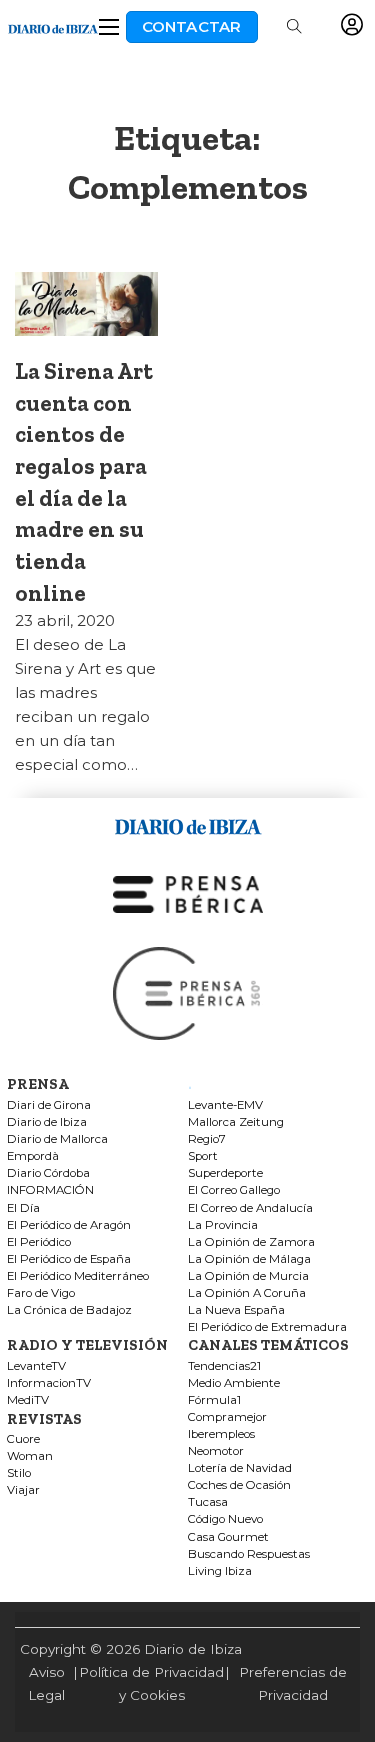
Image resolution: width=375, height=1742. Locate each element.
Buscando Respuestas (249, 1554)
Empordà (33, 1156)
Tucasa (208, 1502)
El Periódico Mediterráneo (78, 1276)
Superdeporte (225, 1173)
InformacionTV (49, 1383)
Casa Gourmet (228, 1537)
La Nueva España (236, 1310)
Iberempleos (221, 1434)
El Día (23, 1208)
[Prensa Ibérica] (188, 893)
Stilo (19, 1473)
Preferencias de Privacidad (293, 1683)
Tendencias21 (224, 1366)
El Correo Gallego (234, 1190)
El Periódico (39, 1242)
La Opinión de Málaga (249, 1259)
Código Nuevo (225, 1519)
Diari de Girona (49, 1105)
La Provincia (223, 1225)
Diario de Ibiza (47, 1122)
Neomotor (216, 1451)
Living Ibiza (220, 1571)
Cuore (23, 1439)
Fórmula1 (214, 1400)
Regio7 (207, 1139)
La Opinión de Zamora (251, 1242)
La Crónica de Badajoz (69, 1310)
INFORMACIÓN (50, 1190)
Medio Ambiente (234, 1383)
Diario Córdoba (48, 1173)
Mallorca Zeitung (236, 1122)
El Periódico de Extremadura (267, 1327)
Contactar (192, 26)
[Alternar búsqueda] (294, 27)
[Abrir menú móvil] (109, 27)
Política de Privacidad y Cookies (151, 1683)
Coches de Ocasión (239, 1485)
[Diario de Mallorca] (188, 823)
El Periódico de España (69, 1259)
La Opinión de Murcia (248, 1276)
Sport (203, 1156)
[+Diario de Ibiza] (53, 26)
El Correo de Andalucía (250, 1208)
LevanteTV (36, 1366)
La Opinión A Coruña (247, 1293)
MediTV (28, 1400)
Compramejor (227, 1417)
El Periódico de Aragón (69, 1225)
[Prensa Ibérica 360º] (188, 992)
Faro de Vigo (41, 1293)
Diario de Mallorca (57, 1139)
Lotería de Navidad (240, 1468)
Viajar (23, 1490)
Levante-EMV (225, 1105)
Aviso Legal (46, 1683)
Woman (30, 1456)
